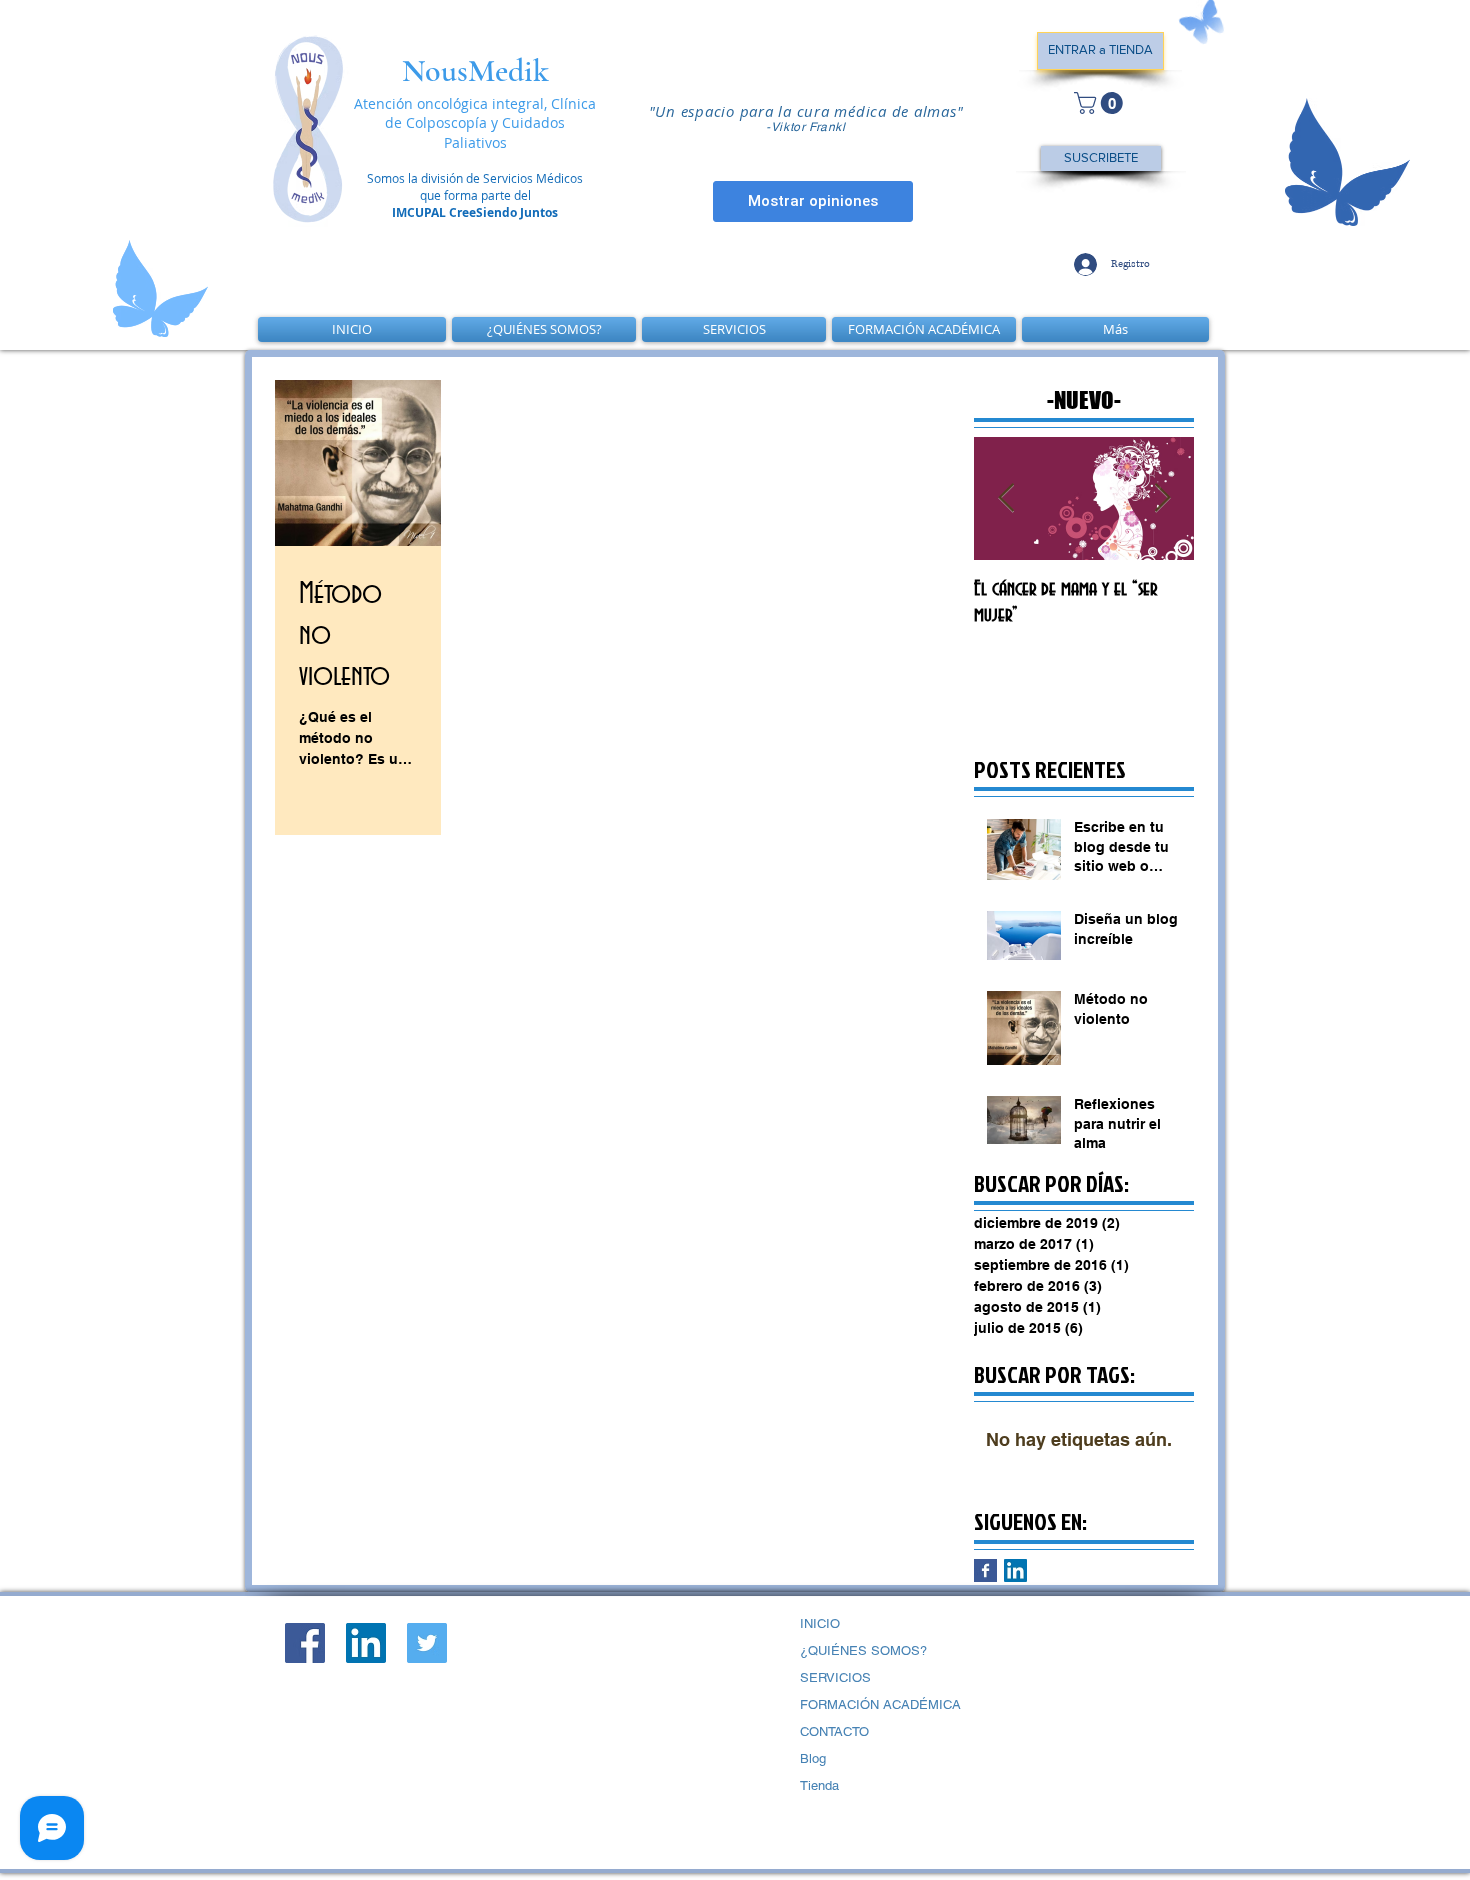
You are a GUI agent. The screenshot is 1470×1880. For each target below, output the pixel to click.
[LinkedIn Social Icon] (1015, 1570)
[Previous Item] (1006, 498)
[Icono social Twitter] (427, 1643)
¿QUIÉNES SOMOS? (863, 1650)
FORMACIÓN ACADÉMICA (880, 1704)
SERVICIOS (835, 1677)
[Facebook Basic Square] (985, 1570)
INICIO (820, 1623)
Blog (813, 1758)
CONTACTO (834, 1731)
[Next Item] (1162, 498)
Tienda (819, 1785)
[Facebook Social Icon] (305, 1643)
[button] (1101, 103)
